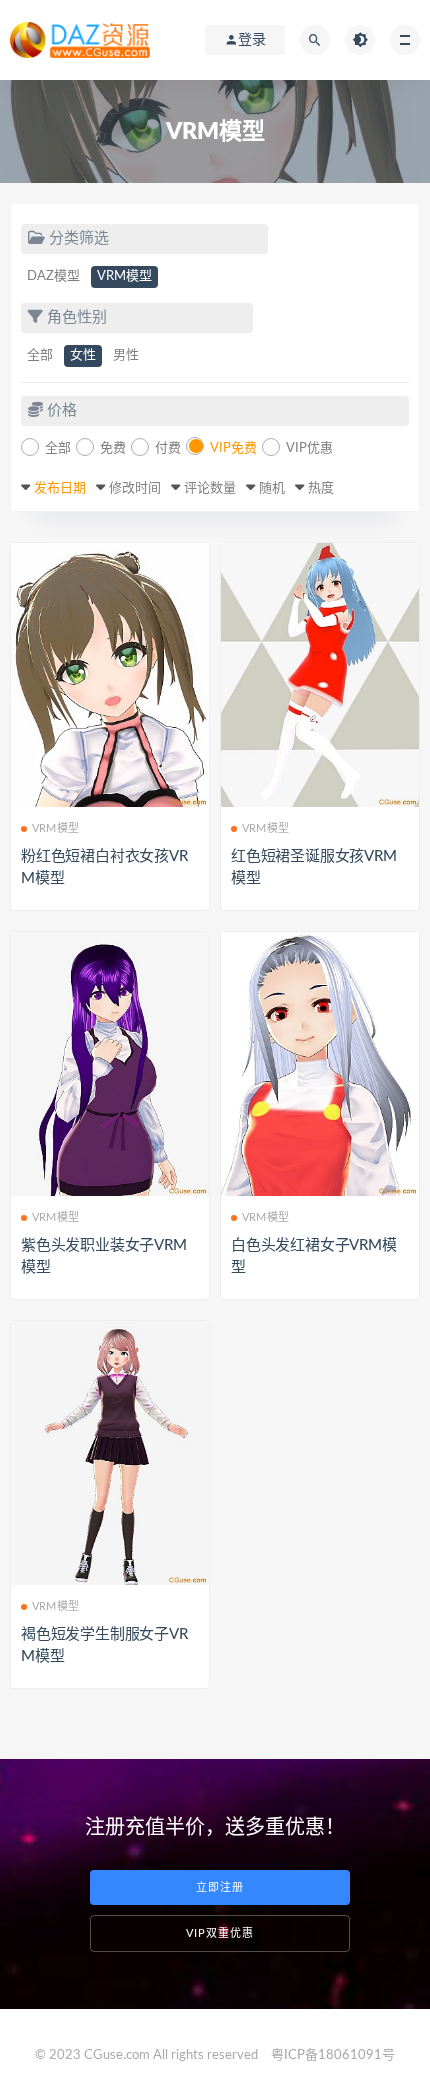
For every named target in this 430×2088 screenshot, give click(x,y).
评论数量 (210, 488)
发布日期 (60, 488)
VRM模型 (124, 276)
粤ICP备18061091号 (333, 2055)
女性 (83, 355)
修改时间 (135, 488)
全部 (40, 355)
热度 (321, 488)
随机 (272, 488)
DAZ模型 (53, 276)
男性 (126, 355)
